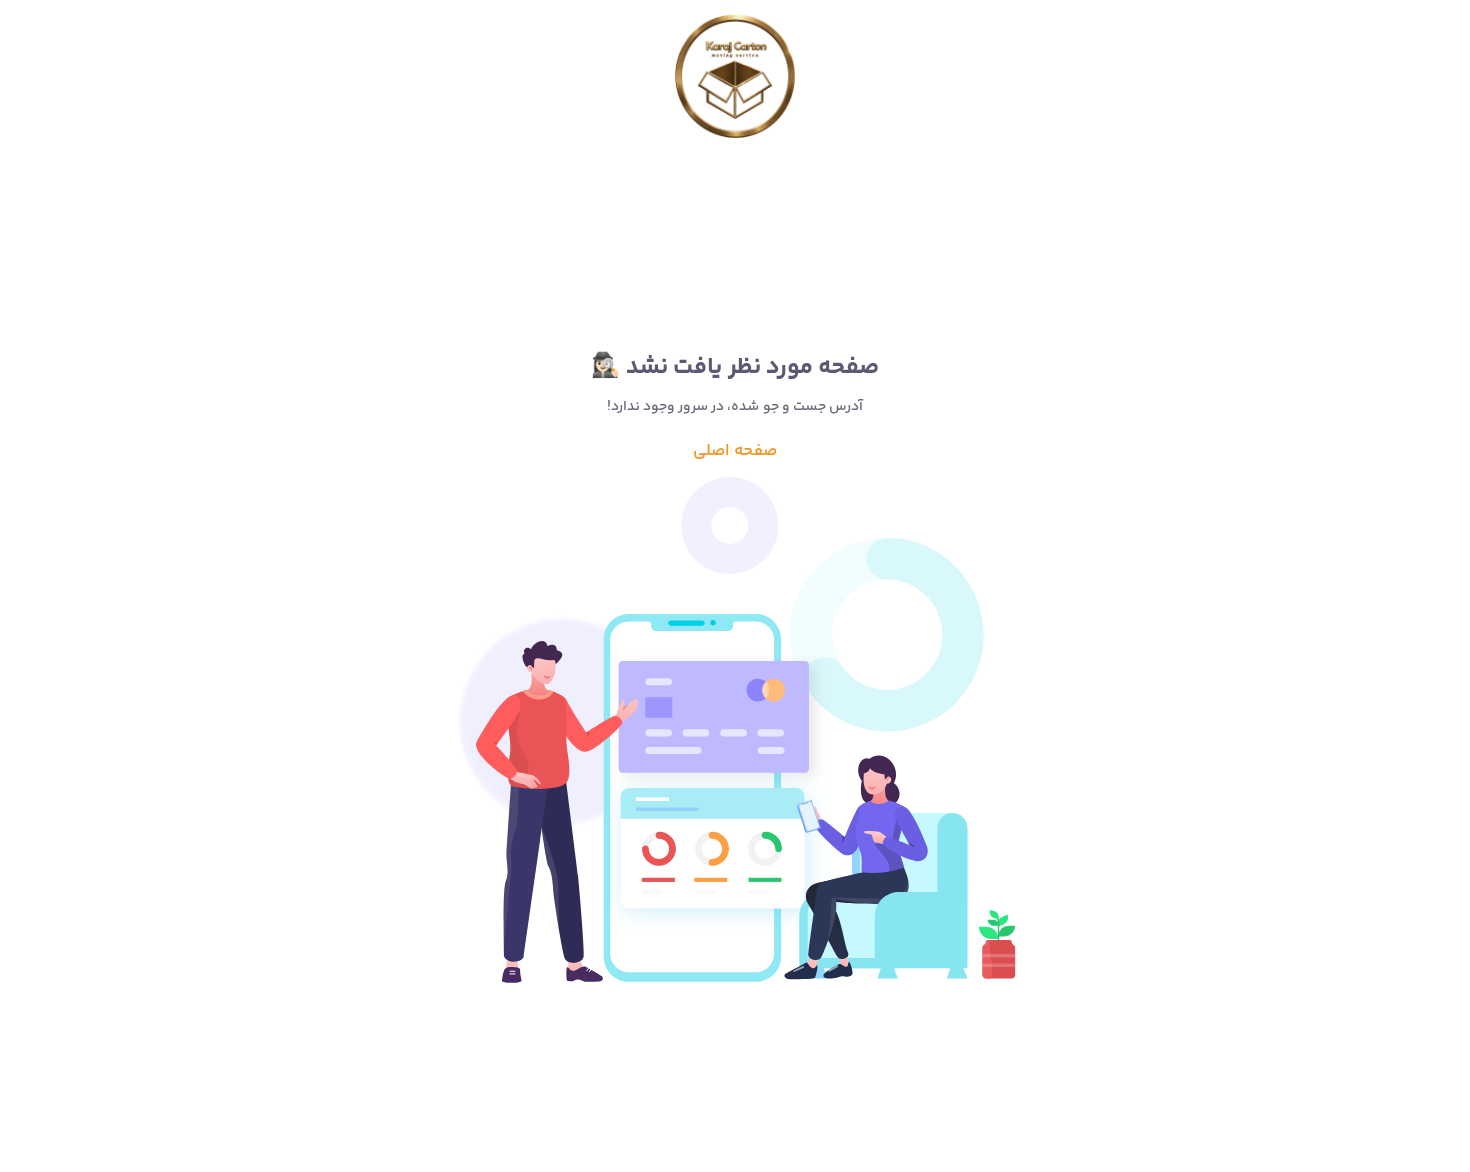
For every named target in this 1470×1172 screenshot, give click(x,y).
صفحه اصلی (735, 451)
